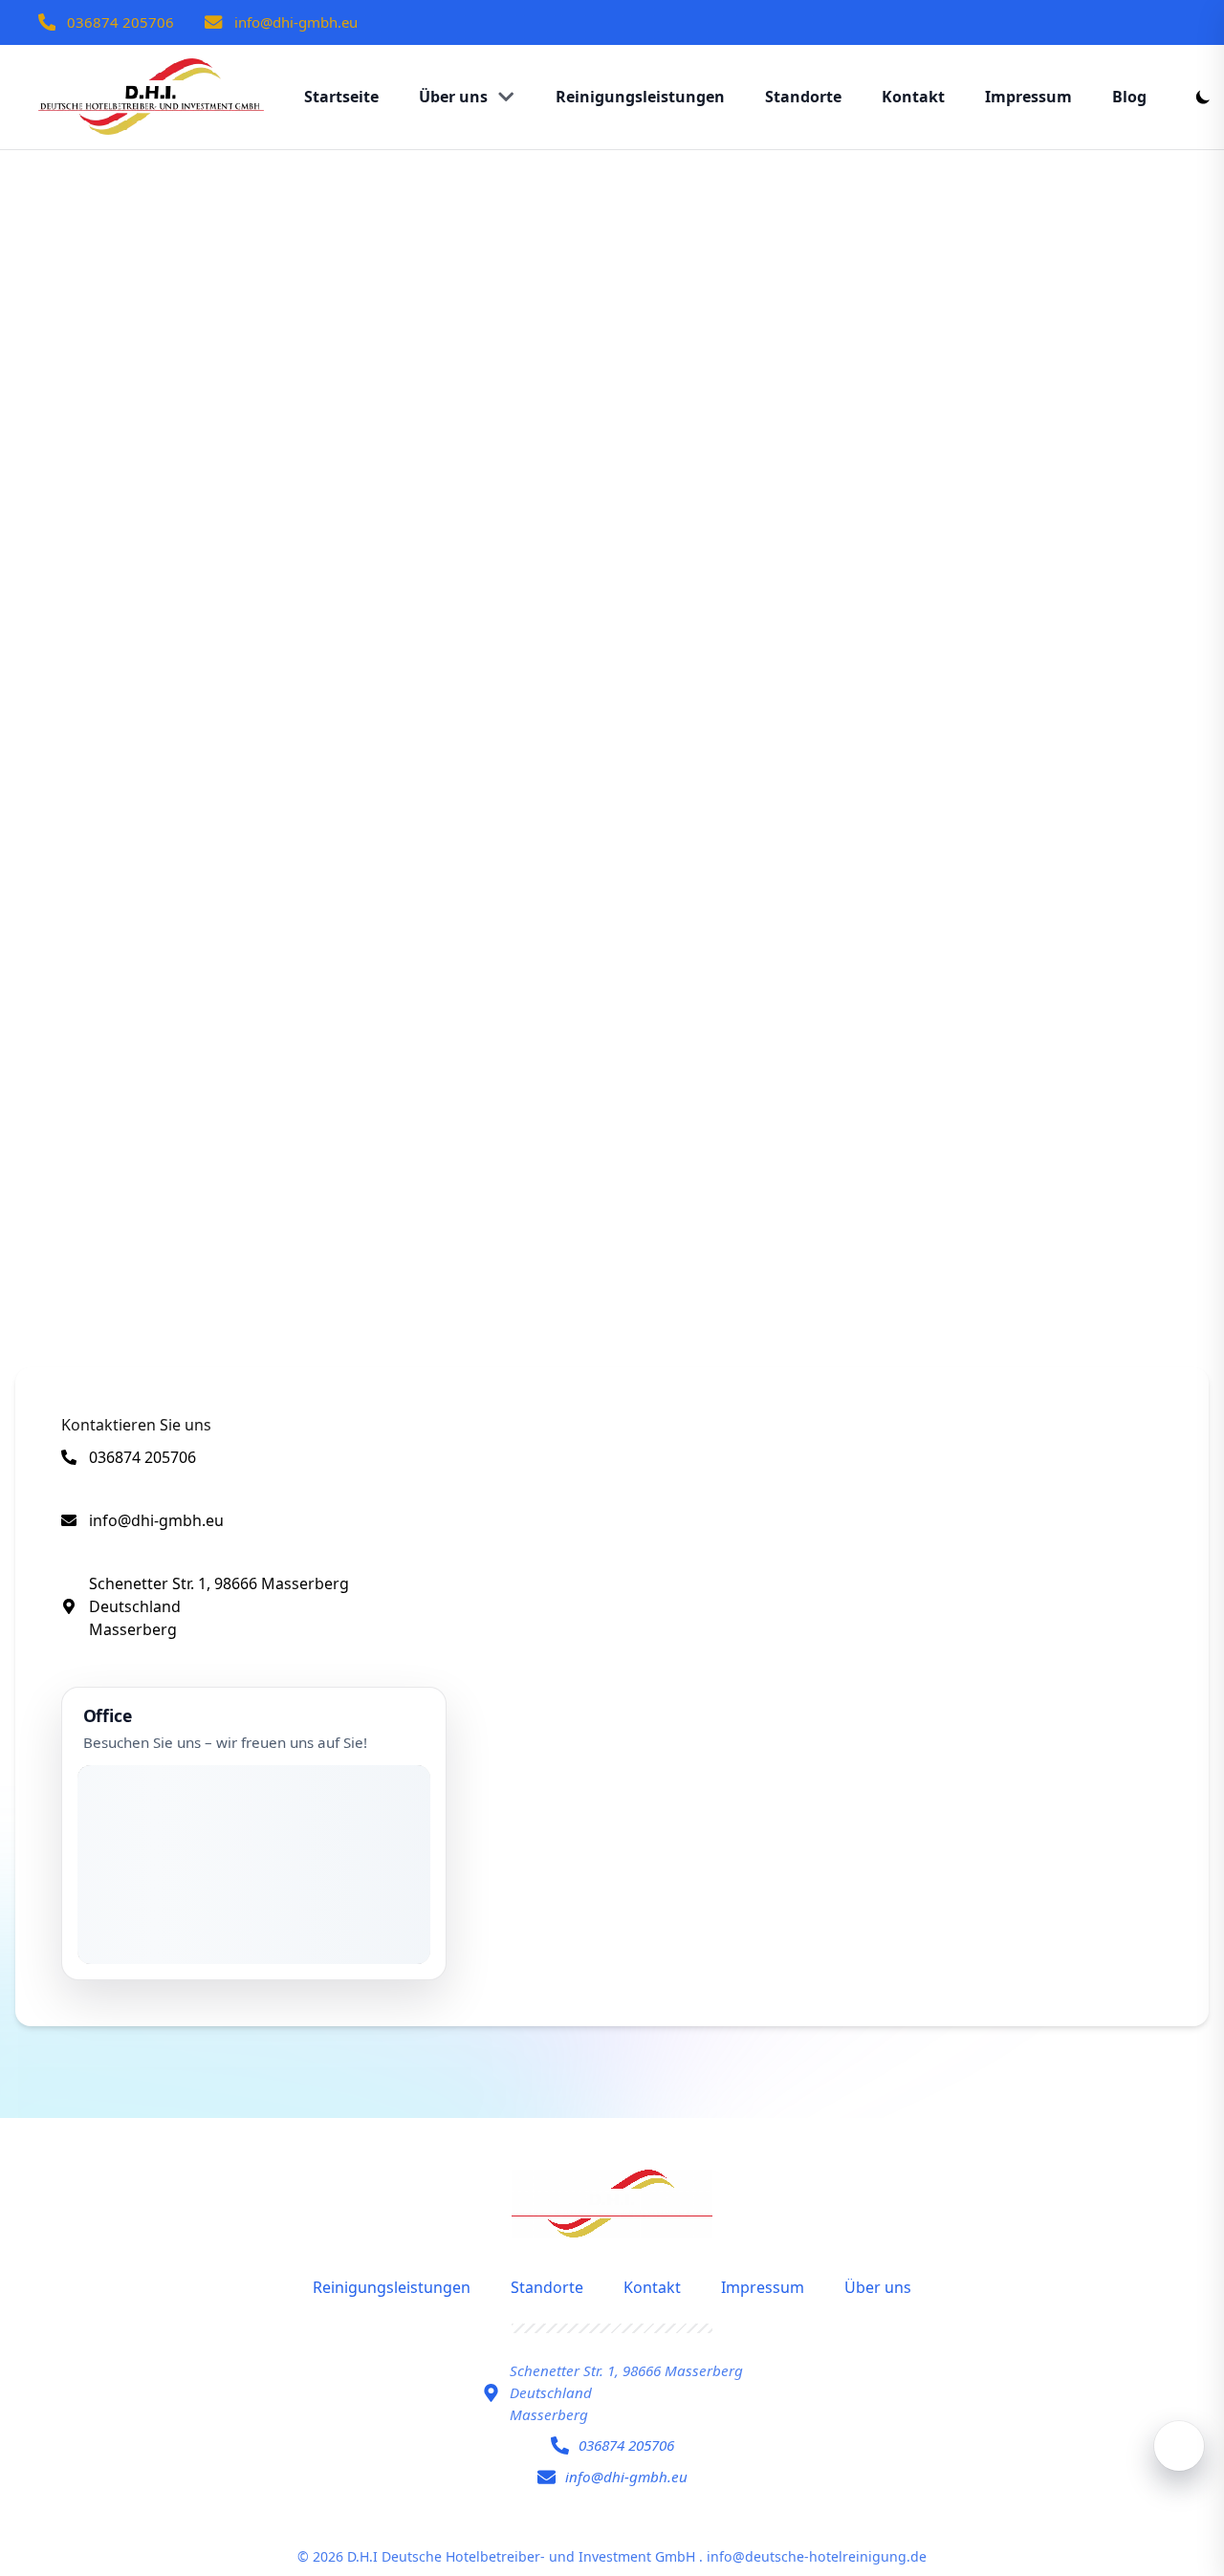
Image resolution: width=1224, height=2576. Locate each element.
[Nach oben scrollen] (1179, 2446)
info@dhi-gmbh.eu (296, 22)
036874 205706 (120, 22)
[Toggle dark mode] (1203, 97)
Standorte (547, 2287)
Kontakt (652, 2287)
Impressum (763, 2287)
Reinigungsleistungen (392, 2287)
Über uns (878, 2287)
